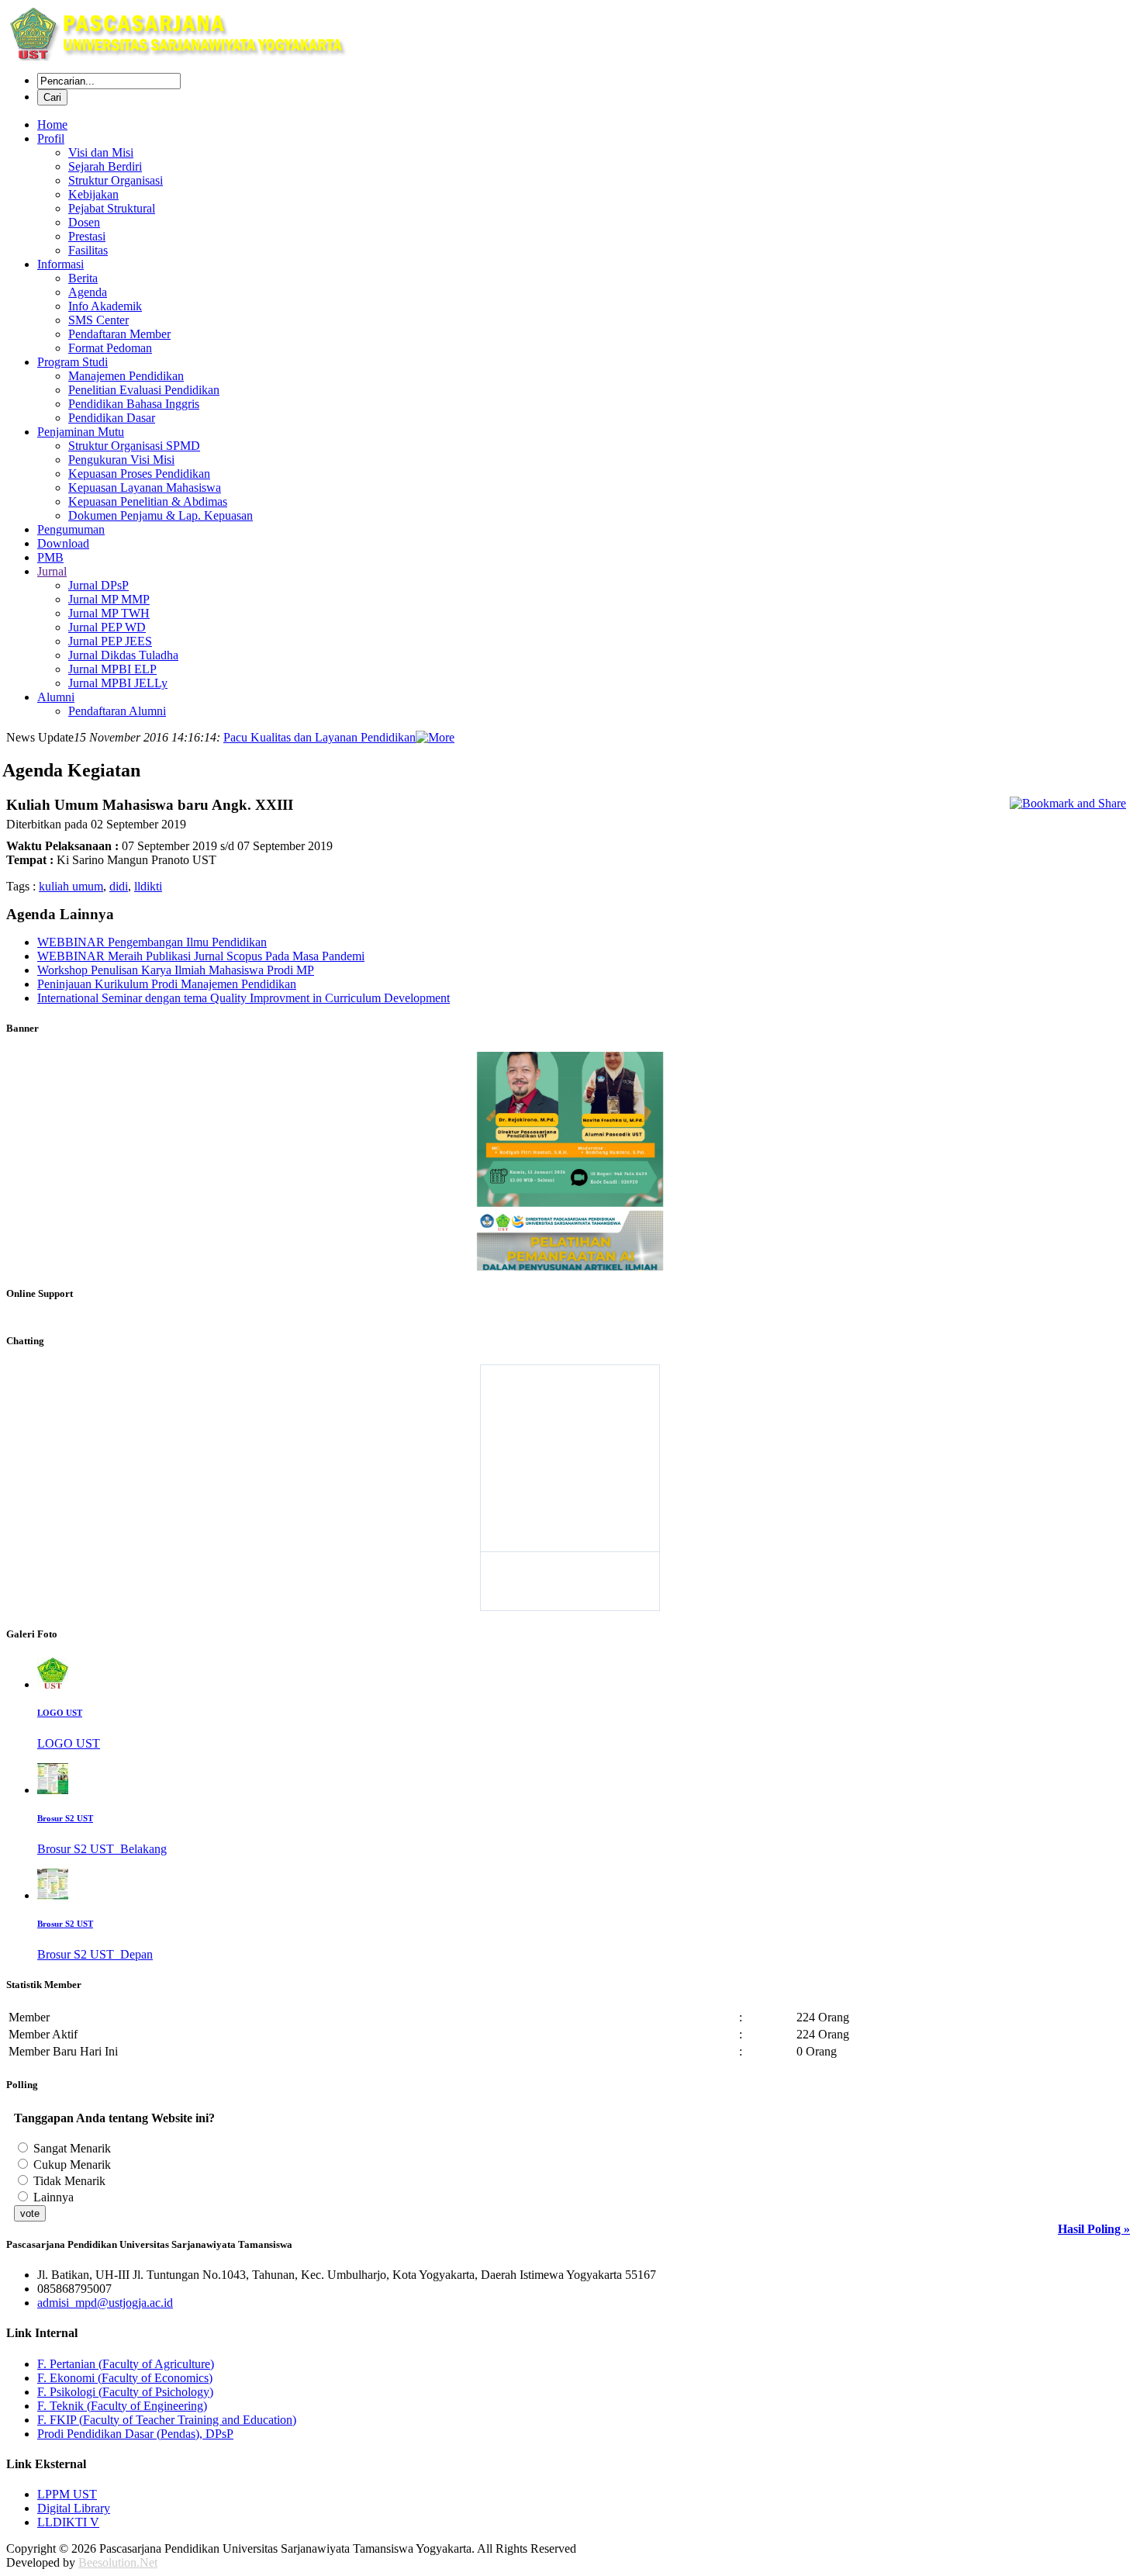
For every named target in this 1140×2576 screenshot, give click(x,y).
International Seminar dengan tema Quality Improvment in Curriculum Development (244, 998)
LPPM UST (67, 2494)
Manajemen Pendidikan (126, 376)
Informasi (60, 264)
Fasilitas (88, 250)
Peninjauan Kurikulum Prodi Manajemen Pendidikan (167, 984)
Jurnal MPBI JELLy (118, 683)
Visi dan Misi (101, 152)
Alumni (56, 697)
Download (63, 543)
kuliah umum (71, 886)
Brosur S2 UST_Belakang (102, 1849)
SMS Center (98, 320)
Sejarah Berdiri (105, 166)
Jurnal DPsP (98, 585)
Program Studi (73, 362)
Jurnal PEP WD (107, 627)
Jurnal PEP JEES (110, 641)
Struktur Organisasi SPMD (134, 446)
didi (119, 886)
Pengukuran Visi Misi (121, 460)
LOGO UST (60, 1713)
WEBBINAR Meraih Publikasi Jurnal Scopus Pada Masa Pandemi (201, 956)
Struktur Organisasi (116, 180)
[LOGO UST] (53, 1684)
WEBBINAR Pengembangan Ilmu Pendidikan (152, 942)
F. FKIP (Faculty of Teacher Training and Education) (167, 2420)
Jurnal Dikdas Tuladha (123, 655)
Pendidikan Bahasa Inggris (134, 404)
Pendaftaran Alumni (117, 711)
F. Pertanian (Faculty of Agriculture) (126, 2364)
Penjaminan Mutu (81, 432)
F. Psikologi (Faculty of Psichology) (125, 2392)
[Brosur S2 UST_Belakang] (53, 1790)
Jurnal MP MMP (109, 599)
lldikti (148, 886)
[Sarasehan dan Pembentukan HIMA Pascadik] (570, 1159)
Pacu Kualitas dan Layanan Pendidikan (320, 737)
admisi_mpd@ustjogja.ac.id (105, 2303)
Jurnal (52, 571)
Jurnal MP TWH (109, 613)
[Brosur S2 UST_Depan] (53, 1895)
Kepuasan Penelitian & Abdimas (148, 501)
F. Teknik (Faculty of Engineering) (122, 2406)
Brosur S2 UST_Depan (95, 1954)
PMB (50, 557)
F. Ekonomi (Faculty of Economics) (125, 2378)
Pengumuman (71, 529)
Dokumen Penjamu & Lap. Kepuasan (161, 515)
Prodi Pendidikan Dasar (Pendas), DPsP (135, 2434)
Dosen (84, 222)
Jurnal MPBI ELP (112, 669)
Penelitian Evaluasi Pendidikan (144, 390)
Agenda (88, 292)
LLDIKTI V (68, 2522)
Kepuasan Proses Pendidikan (139, 474)
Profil (51, 138)
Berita (83, 278)
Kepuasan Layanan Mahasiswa (145, 488)
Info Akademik (105, 306)
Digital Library (74, 2508)
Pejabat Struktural (112, 208)
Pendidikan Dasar (112, 418)
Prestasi (87, 236)
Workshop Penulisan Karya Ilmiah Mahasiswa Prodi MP (176, 970)
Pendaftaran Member (119, 334)
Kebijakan (93, 194)
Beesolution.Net (118, 2562)
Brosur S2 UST (65, 1818)
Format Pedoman (110, 348)
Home (52, 124)
